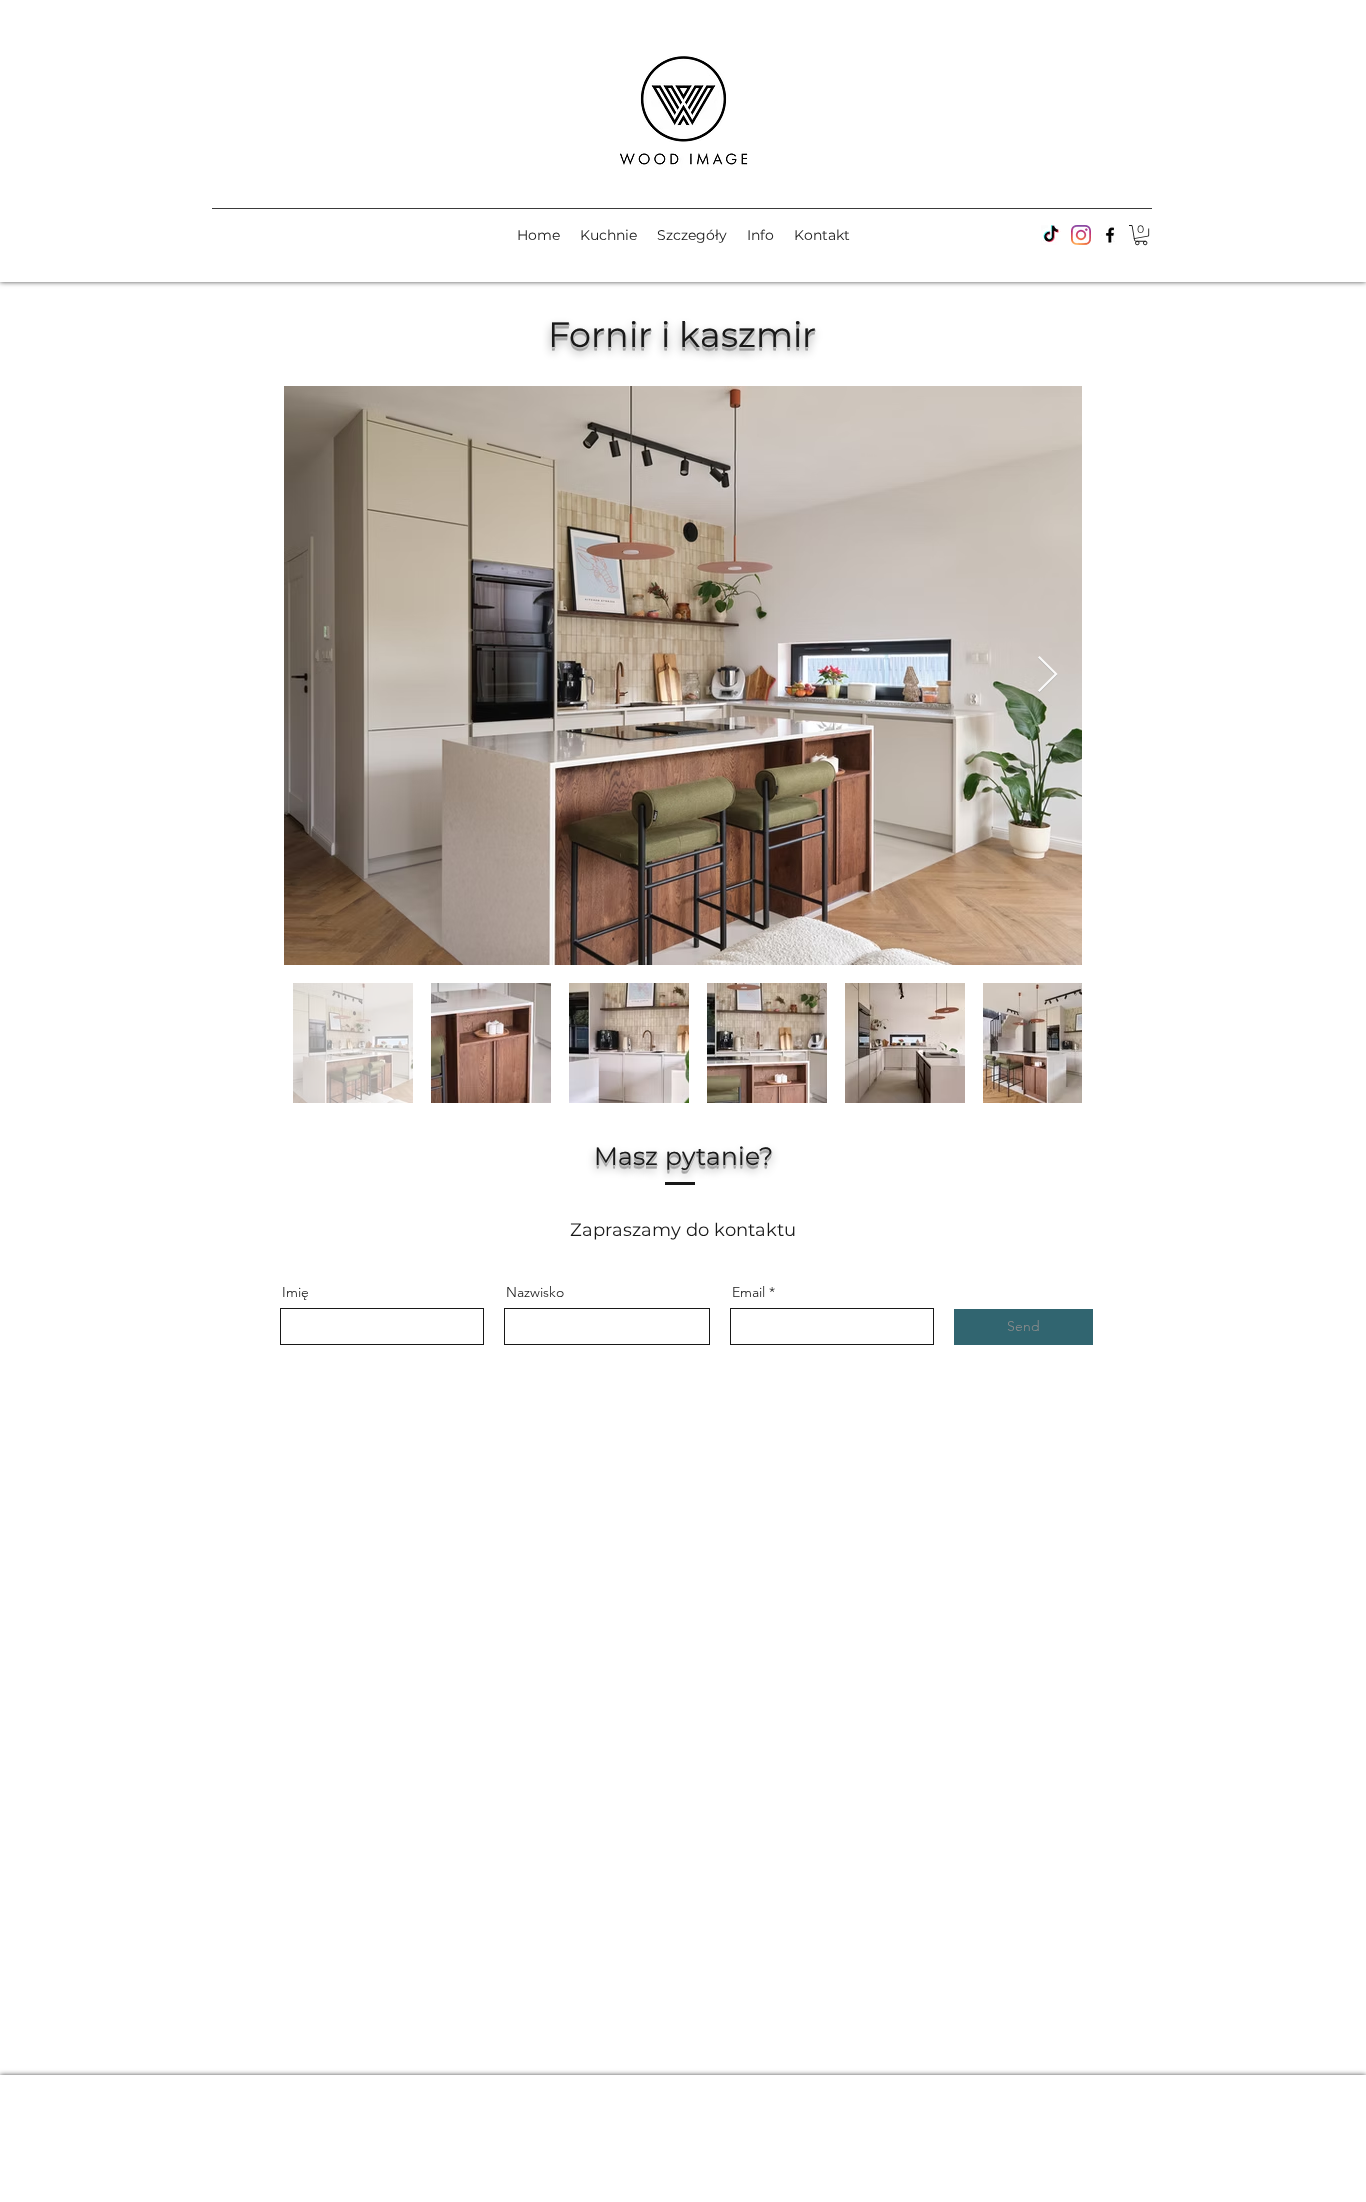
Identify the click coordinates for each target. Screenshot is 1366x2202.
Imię (295, 1292)
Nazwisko (535, 1292)
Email (748, 1292)
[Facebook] (1081, 235)
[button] (1141, 235)
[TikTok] (1051, 235)
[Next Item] (1047, 675)
